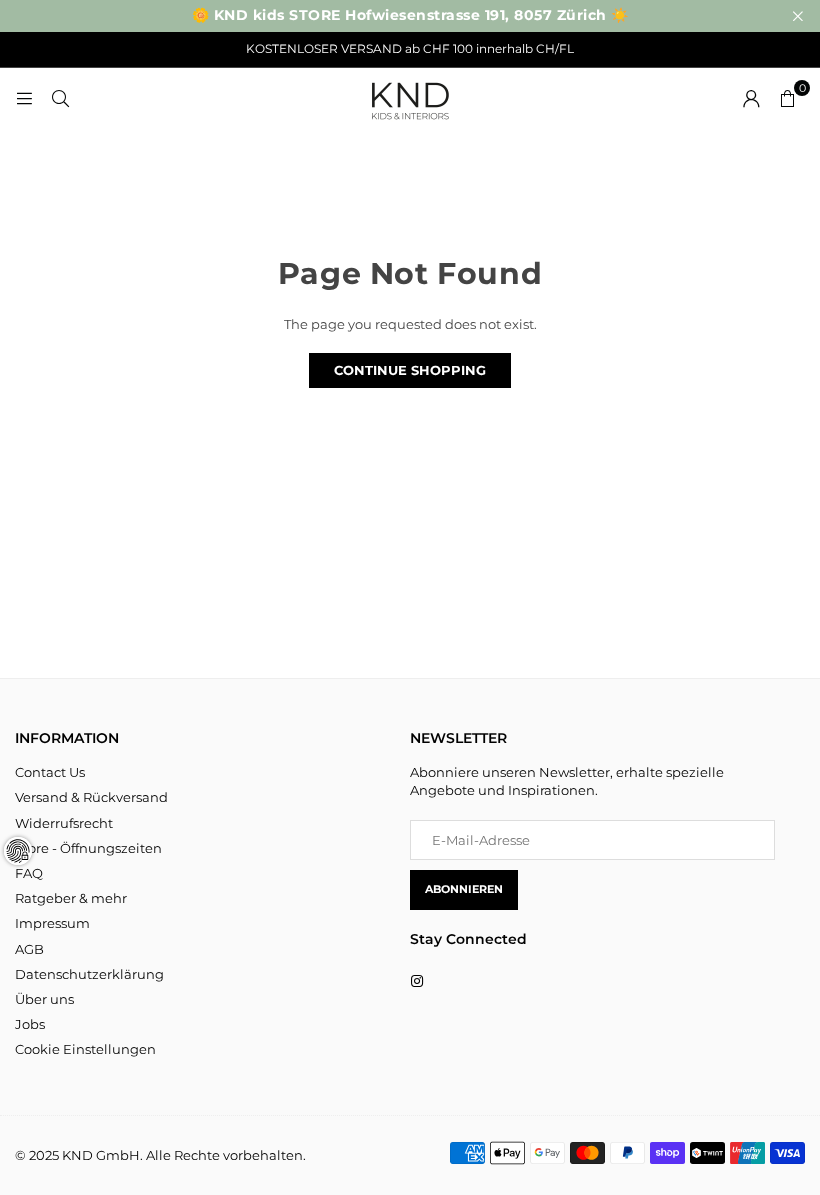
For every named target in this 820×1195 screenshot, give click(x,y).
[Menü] (24, 98)
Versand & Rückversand (91, 797)
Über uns (44, 999)
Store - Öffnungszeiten (88, 848)
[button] (787, 98)
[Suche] (60, 98)
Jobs (30, 1024)
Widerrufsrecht (64, 823)
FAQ (29, 873)
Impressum (52, 923)
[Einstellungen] (751, 98)
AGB (29, 949)
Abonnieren (464, 889)
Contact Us (50, 772)
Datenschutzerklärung (89, 974)
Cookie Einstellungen (85, 1049)
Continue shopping (410, 370)
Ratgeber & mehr (71, 898)
